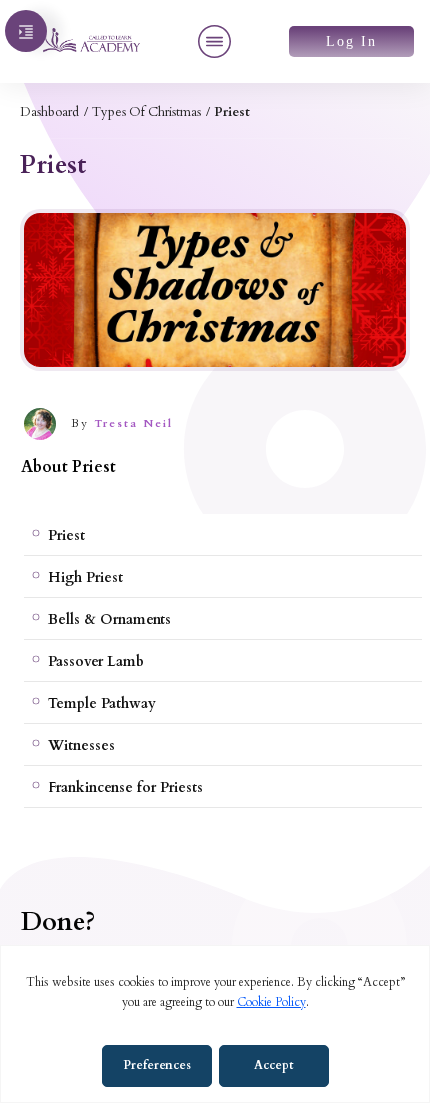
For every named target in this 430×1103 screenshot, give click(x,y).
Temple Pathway (102, 703)
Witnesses (81, 745)
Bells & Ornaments (109, 619)
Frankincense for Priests (125, 787)
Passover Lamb (96, 661)
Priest (66, 535)
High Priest (85, 577)
